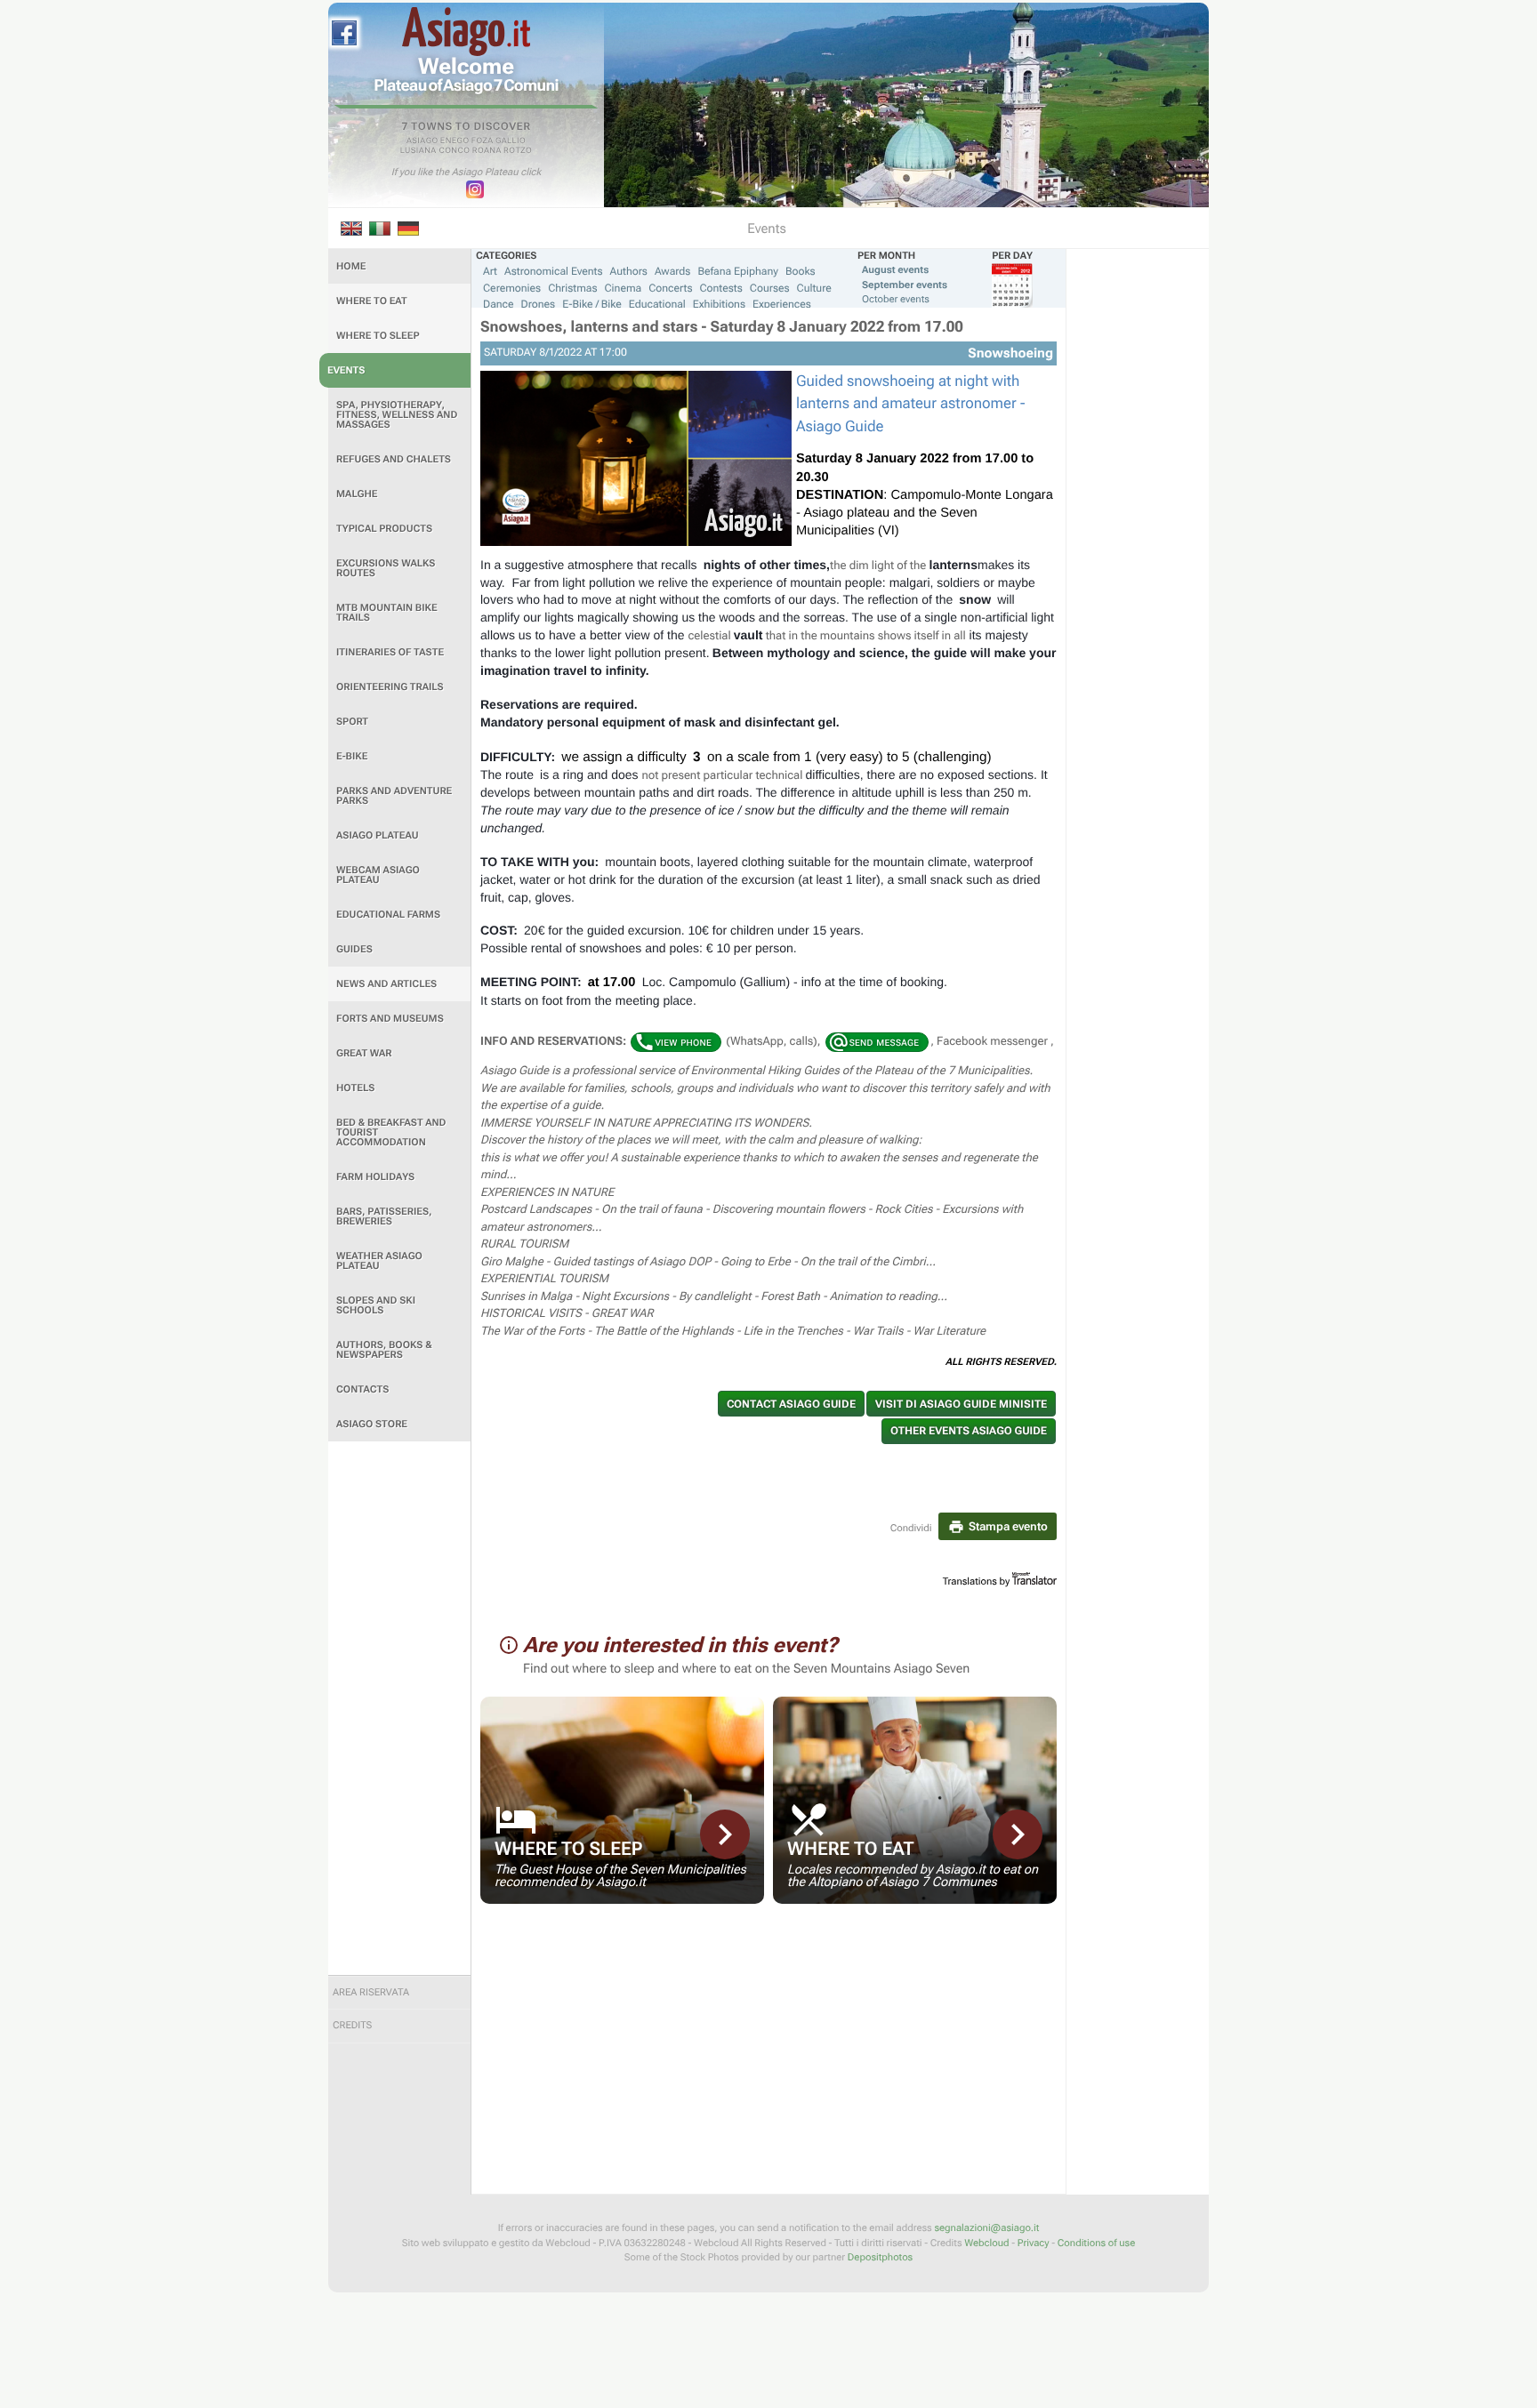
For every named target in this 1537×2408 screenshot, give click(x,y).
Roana (487, 151)
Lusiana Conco (435, 151)
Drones (539, 304)
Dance (499, 304)
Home (351, 266)
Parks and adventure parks (394, 796)
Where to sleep (378, 336)
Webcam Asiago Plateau (378, 875)
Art (490, 271)
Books (801, 271)
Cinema (624, 288)
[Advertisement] (399, 1708)
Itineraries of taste (390, 652)
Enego (455, 141)
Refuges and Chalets (394, 459)
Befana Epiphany (737, 271)
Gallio (511, 141)
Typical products (384, 529)
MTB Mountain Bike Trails (387, 613)
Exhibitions (719, 304)
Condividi (911, 1528)
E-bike (352, 756)
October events (896, 299)
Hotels (355, 1088)
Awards (673, 271)
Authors (629, 271)
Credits (352, 2025)
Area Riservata (371, 1992)
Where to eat (372, 301)
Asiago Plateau (378, 835)
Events (346, 370)
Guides (354, 949)
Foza (483, 141)
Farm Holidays (375, 1177)
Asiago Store (372, 1424)
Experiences (782, 304)
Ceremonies (512, 288)
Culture (814, 288)
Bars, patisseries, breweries (384, 1216)
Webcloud (986, 2243)
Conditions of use (1096, 2243)
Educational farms (388, 915)
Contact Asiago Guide (791, 1404)
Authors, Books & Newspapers (384, 1350)
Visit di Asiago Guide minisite (961, 1404)
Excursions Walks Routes (386, 568)
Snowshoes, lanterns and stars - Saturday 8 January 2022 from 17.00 (722, 327)
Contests (720, 288)
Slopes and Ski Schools (376, 1305)
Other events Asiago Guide (969, 1431)
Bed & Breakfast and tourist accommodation (391, 1132)
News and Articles (386, 984)
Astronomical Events (554, 271)
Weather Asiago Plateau (379, 1261)
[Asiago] (466, 32)
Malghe (357, 494)
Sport (352, 722)
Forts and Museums (390, 1019)
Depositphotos (880, 2257)
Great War (364, 1053)
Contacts (362, 1389)
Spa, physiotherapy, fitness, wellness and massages (397, 415)
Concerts (670, 288)
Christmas (572, 288)
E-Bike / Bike (592, 304)
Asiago (422, 141)
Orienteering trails (390, 687)
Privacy (1034, 2243)
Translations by (977, 1581)
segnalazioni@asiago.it (986, 2228)
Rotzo (518, 151)
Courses (770, 288)
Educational (657, 304)
